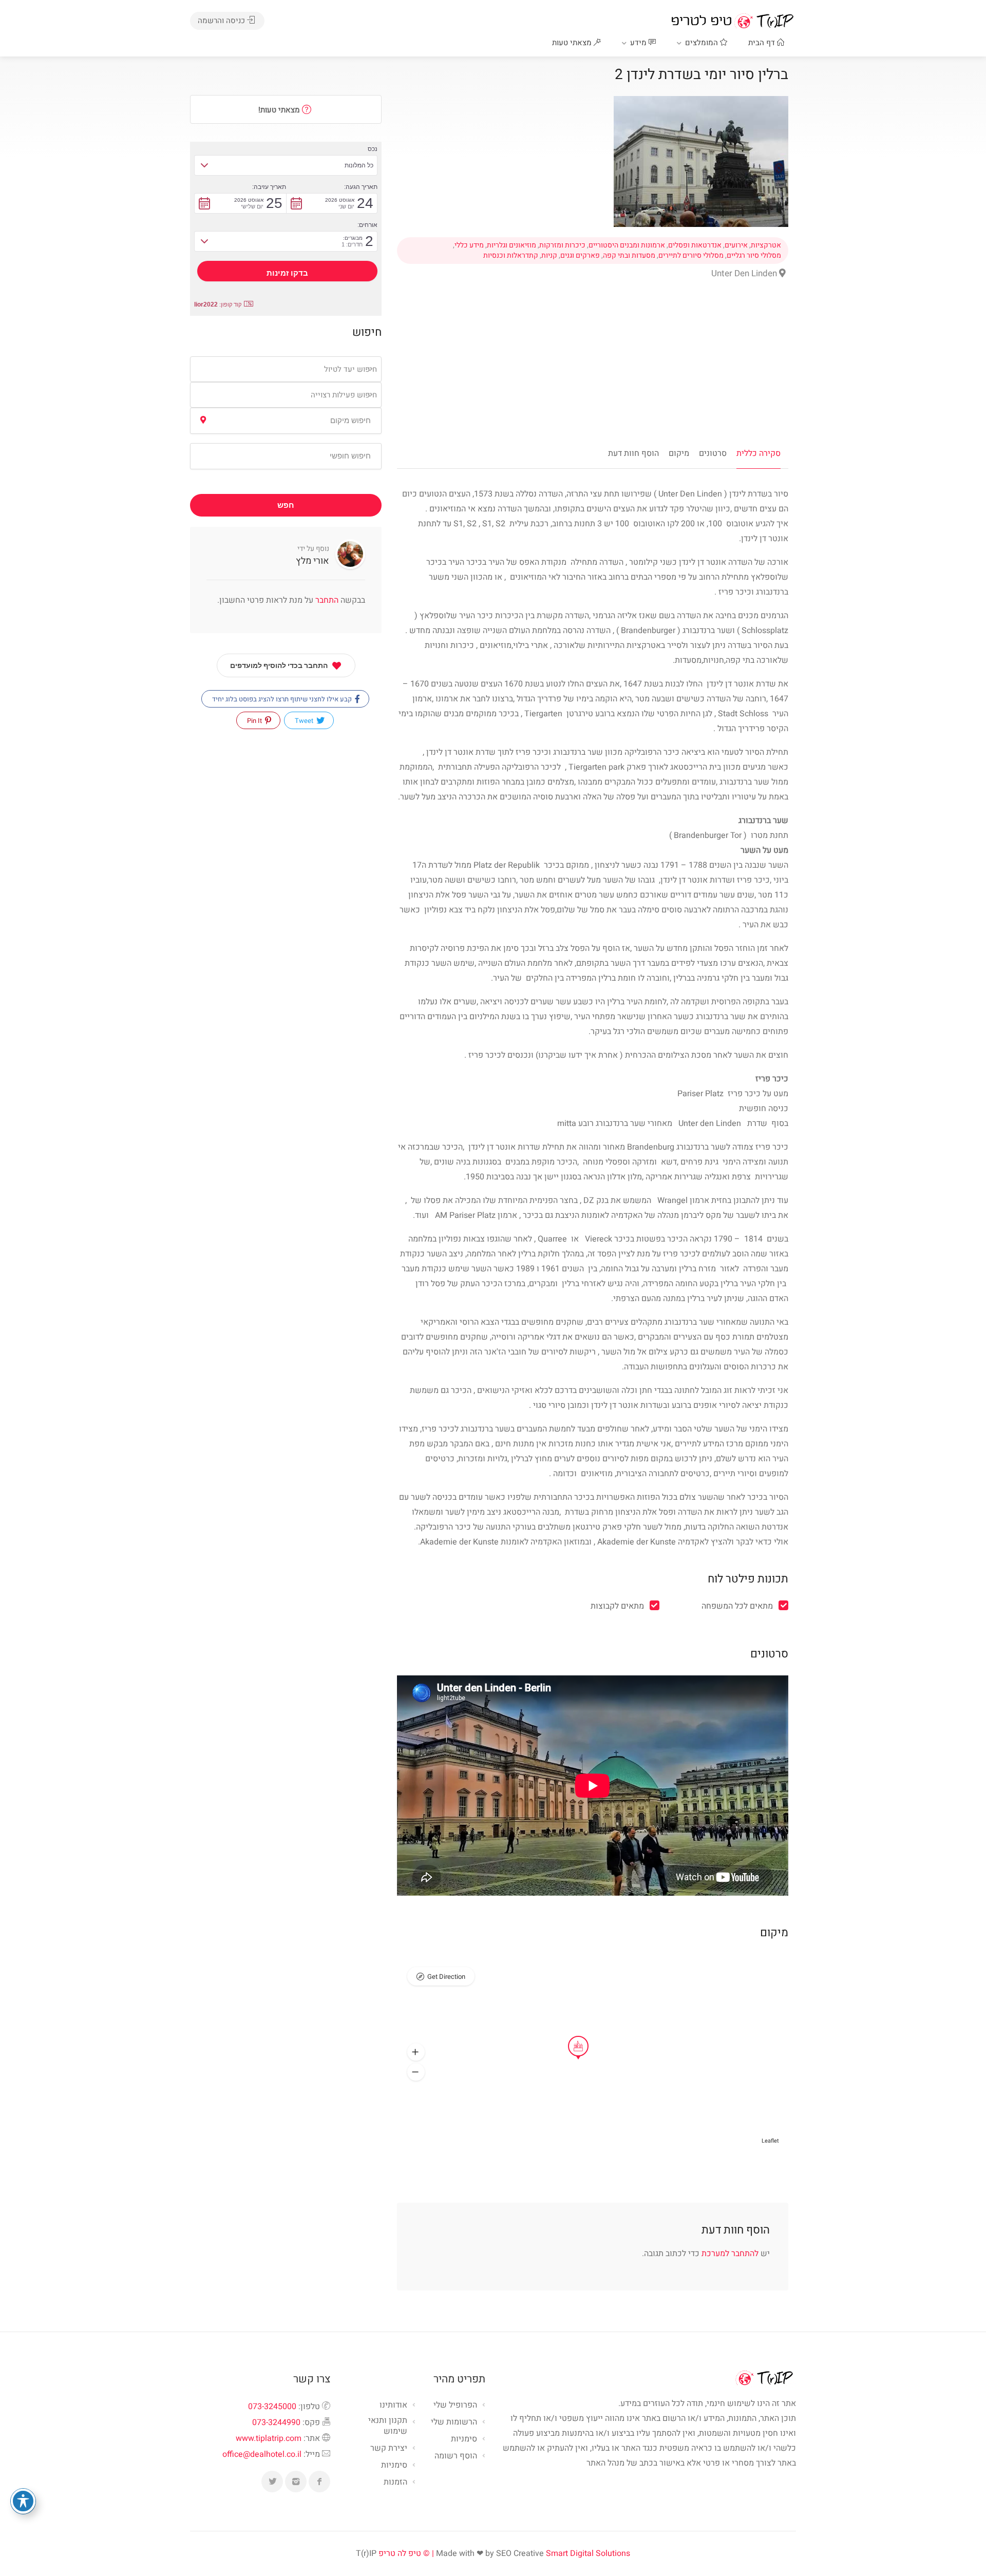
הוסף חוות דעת (633, 453)
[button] (416, 2052)
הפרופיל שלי (455, 2406)
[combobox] (286, 369)
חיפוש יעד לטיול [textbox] (350, 369)
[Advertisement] (593, 369)
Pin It (255, 721)
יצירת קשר (389, 2449)
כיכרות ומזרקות (562, 245)
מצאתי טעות (573, 43)
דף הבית (763, 43)
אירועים (736, 245)
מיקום (679, 453)
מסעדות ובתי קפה (629, 256)
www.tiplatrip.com (269, 2438)
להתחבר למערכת (730, 2254)
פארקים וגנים (580, 256)
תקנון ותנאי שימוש (388, 2426)
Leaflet (770, 2141)
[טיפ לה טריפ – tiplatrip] (732, 21)
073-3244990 (276, 2422)
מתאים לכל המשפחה (737, 1606)
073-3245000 (272, 2407)
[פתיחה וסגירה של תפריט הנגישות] (23, 2501)
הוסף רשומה (456, 2456)
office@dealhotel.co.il (262, 2454)
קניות (549, 256)
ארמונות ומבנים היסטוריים (627, 245)
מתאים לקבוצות (617, 1606)
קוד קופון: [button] (218, 304)
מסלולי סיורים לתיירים (691, 256)
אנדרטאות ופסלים (695, 245)
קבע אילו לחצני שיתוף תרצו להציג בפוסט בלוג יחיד (283, 699)
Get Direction (446, 1977)
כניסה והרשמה (222, 21)
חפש (286, 505)
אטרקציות (766, 245)
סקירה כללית (759, 453)
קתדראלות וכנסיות (511, 256)
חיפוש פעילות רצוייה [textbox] (344, 395)
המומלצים (703, 43)
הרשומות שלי (454, 2422)
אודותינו (393, 2406)
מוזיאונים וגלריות (511, 245)
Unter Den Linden (745, 273)
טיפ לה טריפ (400, 2553)
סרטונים (713, 453)
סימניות (394, 2466)
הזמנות (395, 2483)
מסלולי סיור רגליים (754, 256)
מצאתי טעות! (280, 110)
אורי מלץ (312, 561)
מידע (639, 43)
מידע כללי (469, 245)
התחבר (326, 600)
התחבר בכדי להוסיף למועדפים (279, 665)
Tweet (305, 721)
